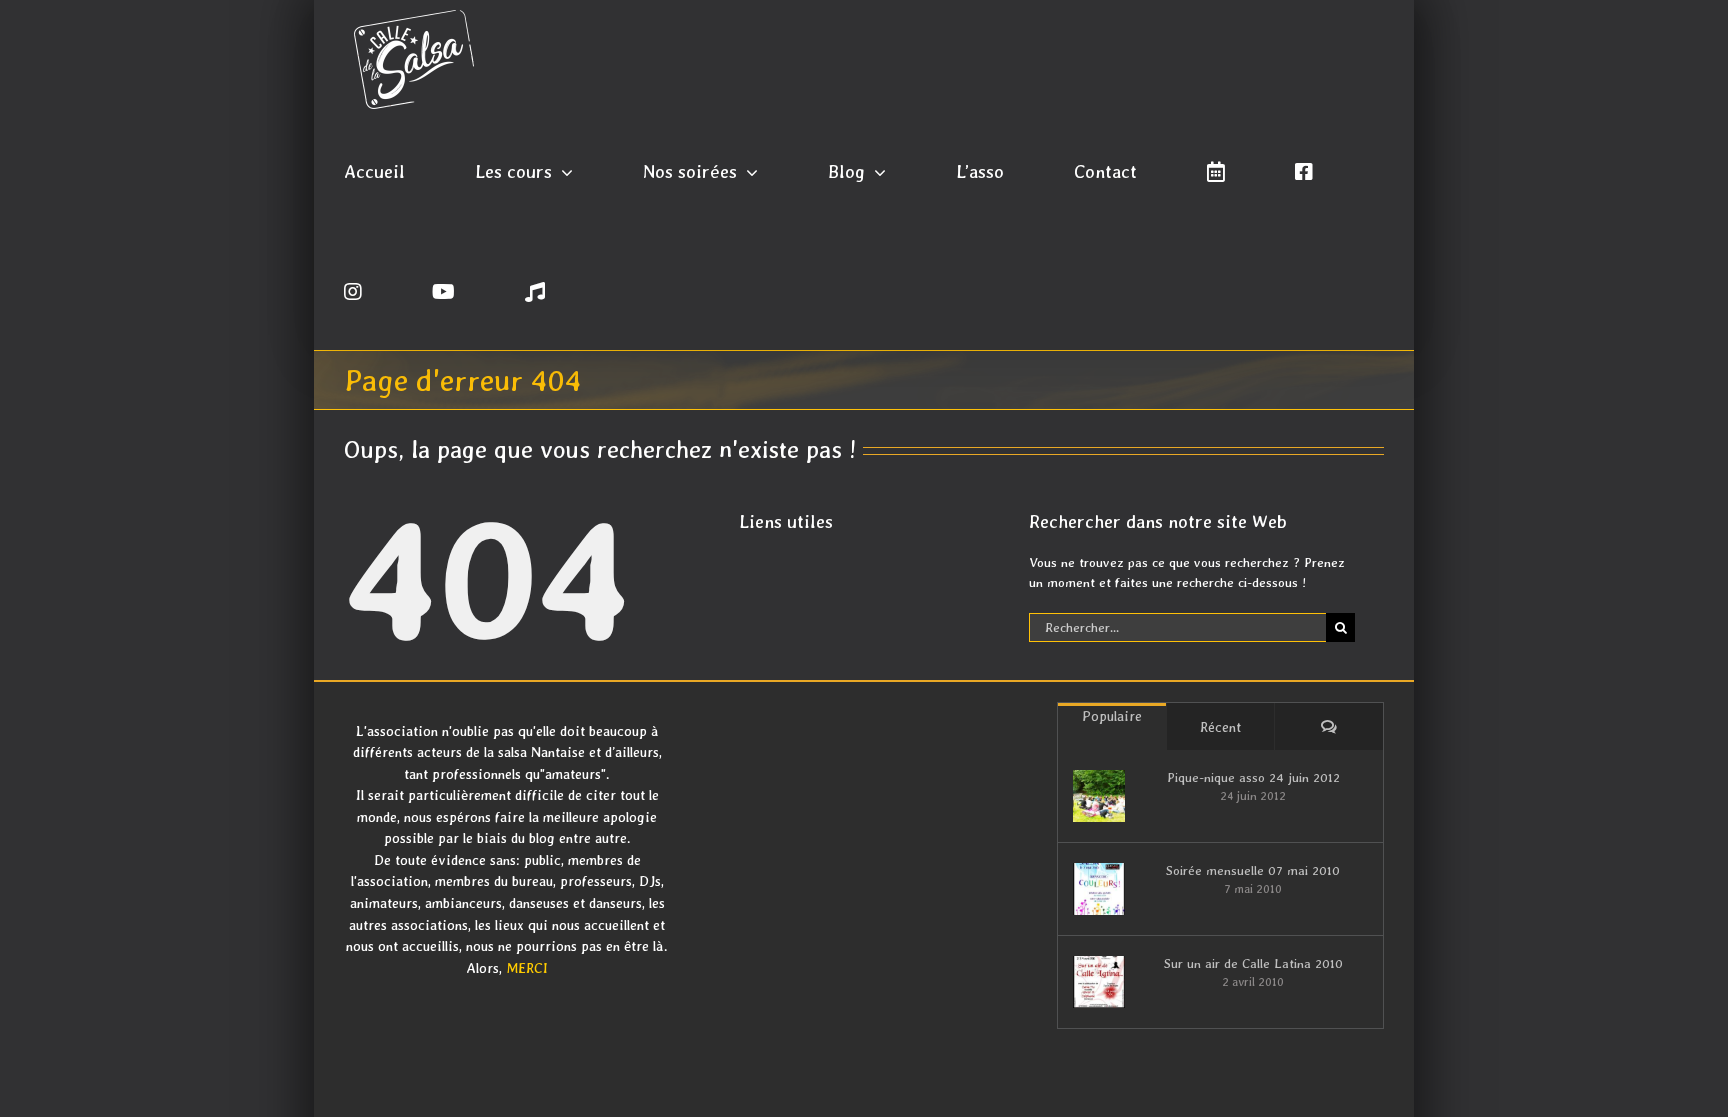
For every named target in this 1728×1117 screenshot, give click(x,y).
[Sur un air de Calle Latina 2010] (1099, 982)
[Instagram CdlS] (353, 290)
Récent (1220, 727)
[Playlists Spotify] (535, 290)
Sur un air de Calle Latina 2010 (1253, 963)
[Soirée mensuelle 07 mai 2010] (1099, 889)
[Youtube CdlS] (443, 290)
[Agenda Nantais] (1216, 170)
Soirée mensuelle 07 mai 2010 (1253, 870)
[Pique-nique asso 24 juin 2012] (1099, 796)
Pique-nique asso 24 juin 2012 (1253, 777)
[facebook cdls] (1304, 170)
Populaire (1112, 716)
